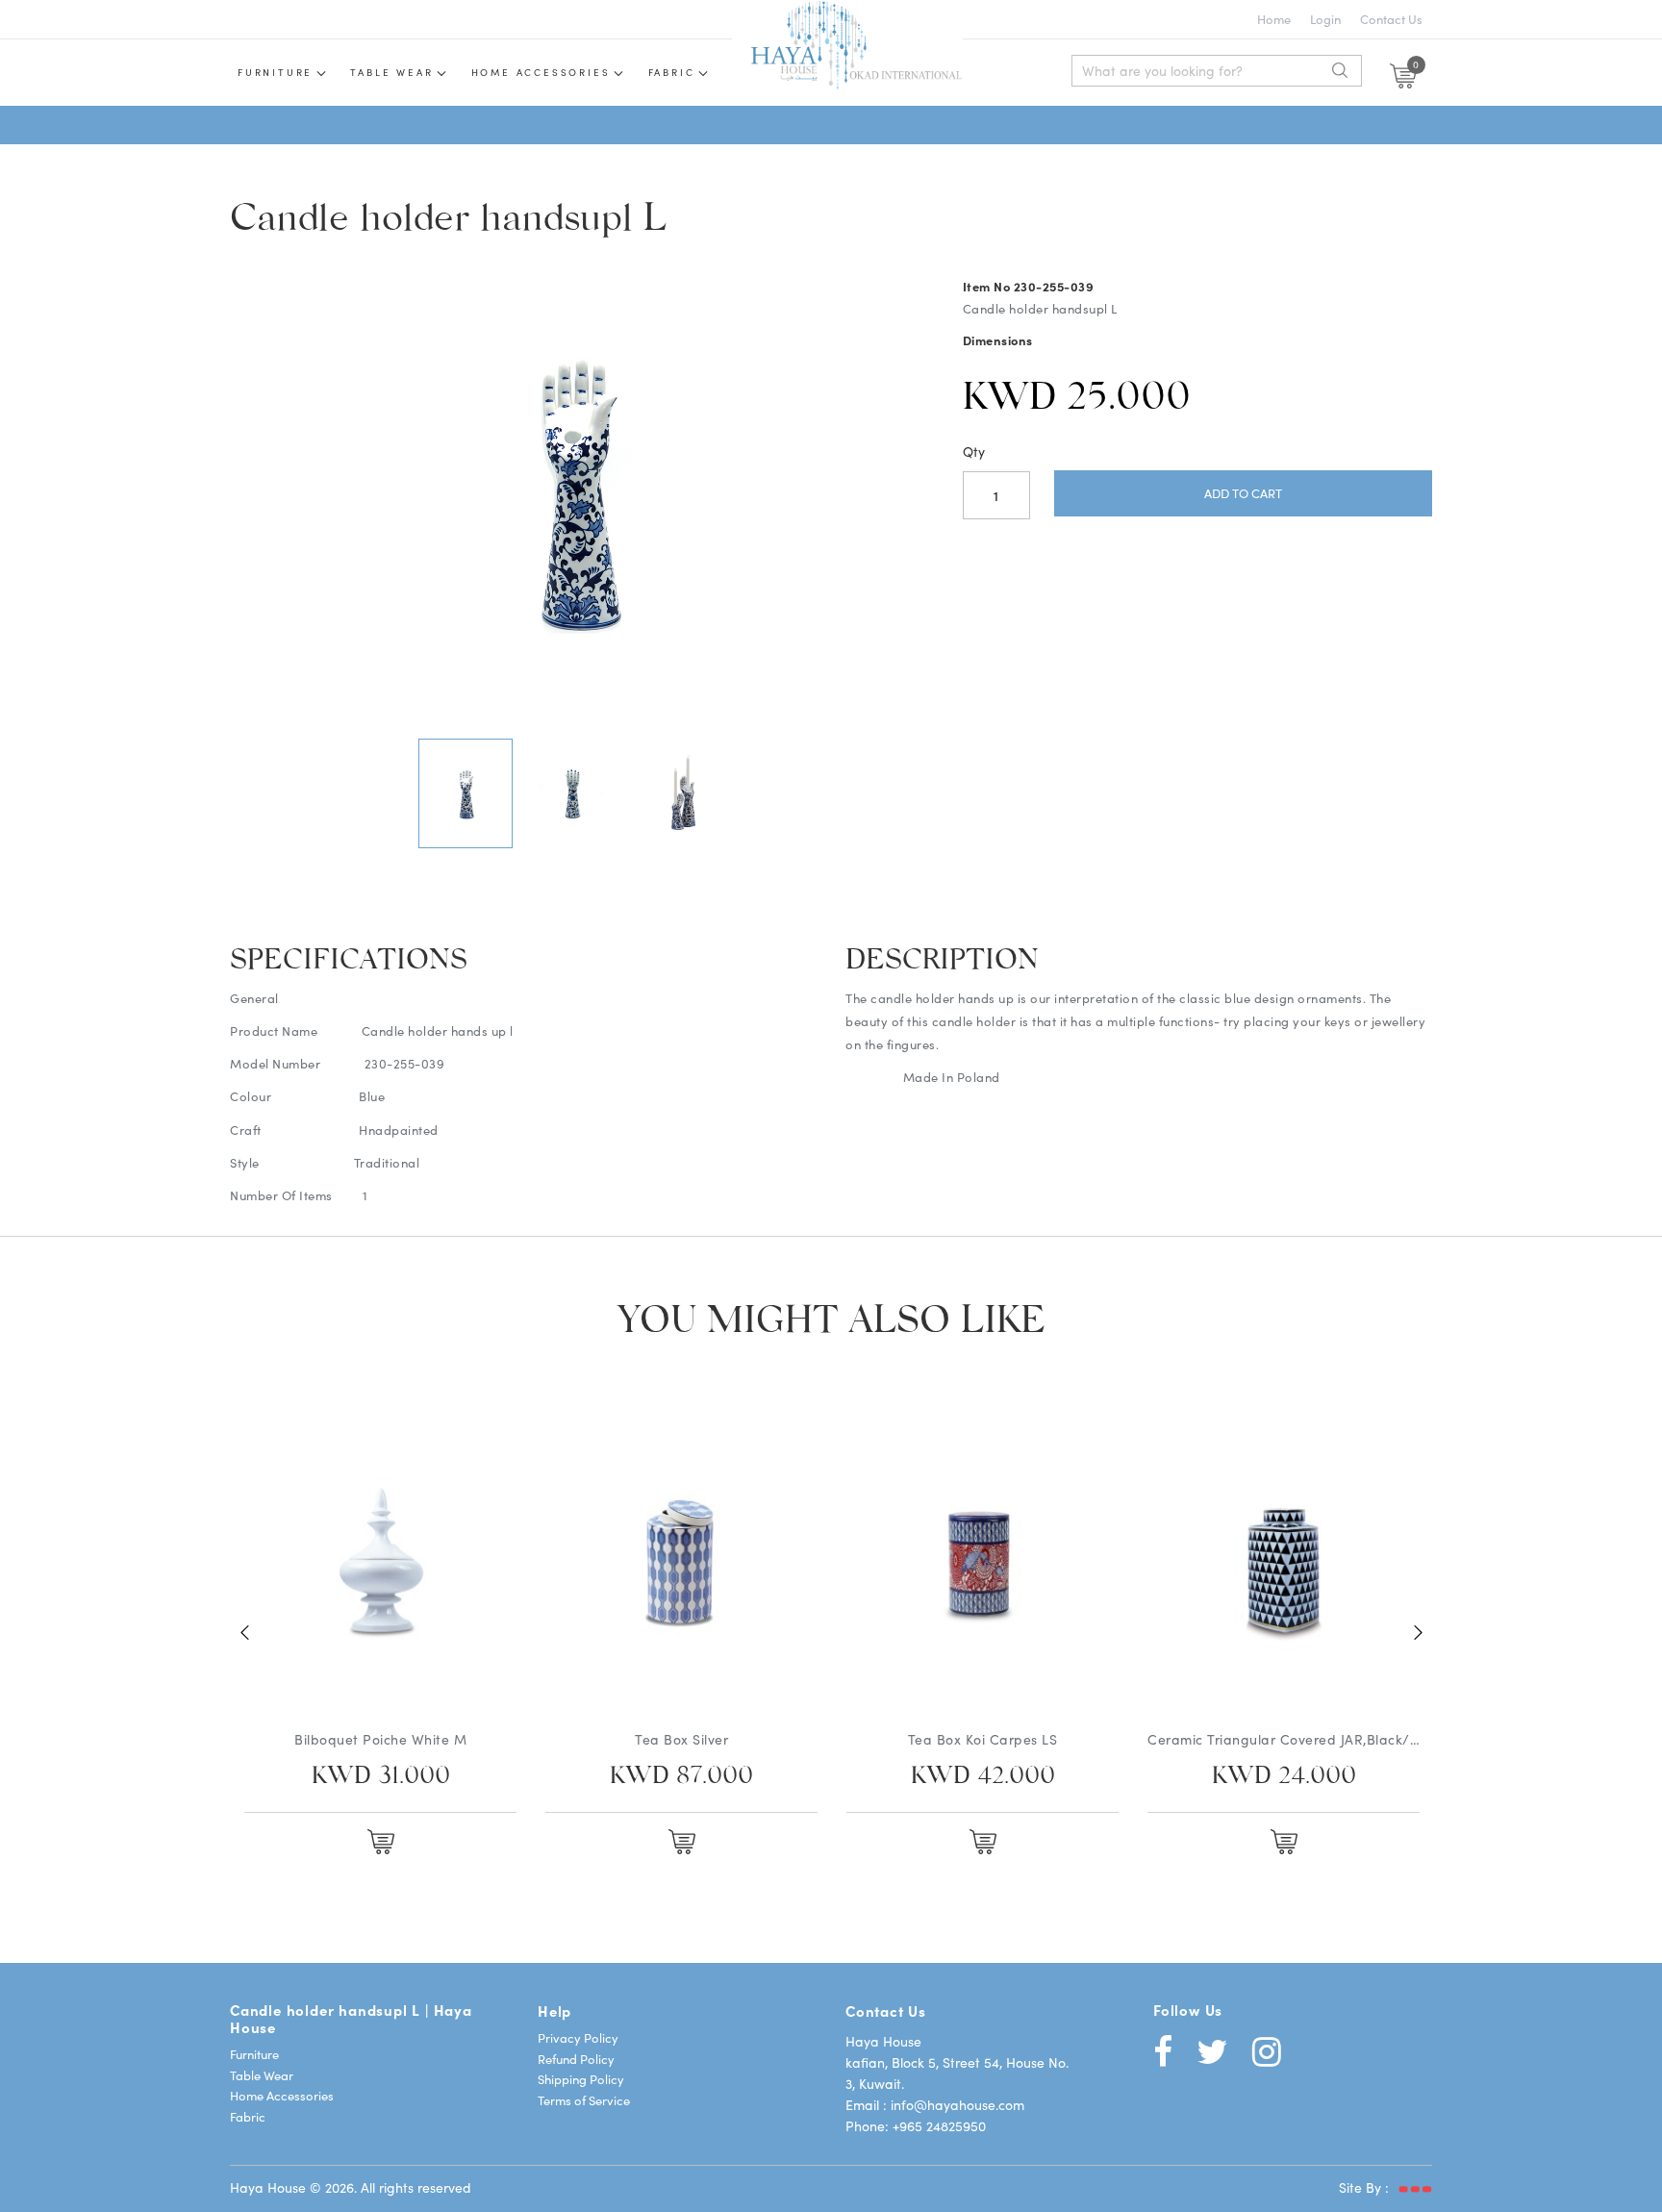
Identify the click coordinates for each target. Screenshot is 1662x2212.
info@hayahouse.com (957, 2104)
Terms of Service (584, 2100)
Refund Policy (576, 2059)
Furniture (275, 72)
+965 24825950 (939, 2125)
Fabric (672, 72)
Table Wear (262, 2075)
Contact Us (1391, 19)
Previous (244, 1632)
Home (1274, 19)
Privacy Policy (578, 2037)
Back (359, 495)
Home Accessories (541, 72)
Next (789, 495)
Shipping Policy (581, 2079)
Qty (974, 451)
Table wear (391, 72)
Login (1325, 19)
